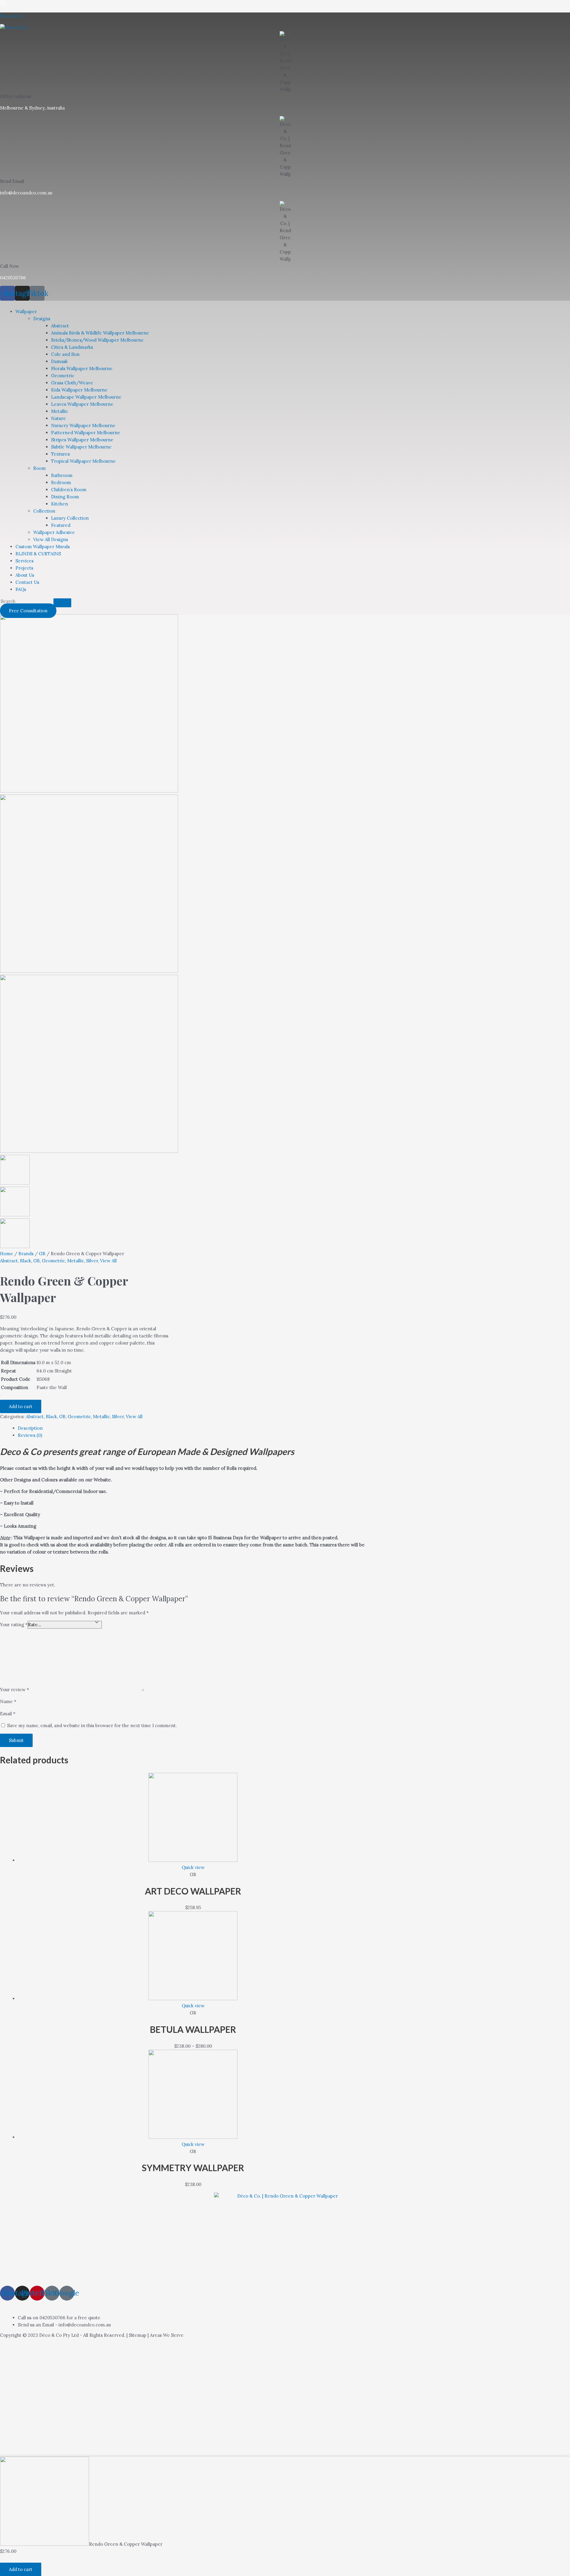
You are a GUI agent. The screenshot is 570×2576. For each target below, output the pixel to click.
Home (7, 1254)
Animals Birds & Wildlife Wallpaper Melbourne (100, 333)
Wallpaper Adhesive (54, 532)
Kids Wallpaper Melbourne (79, 390)
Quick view (193, 1867)
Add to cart (21, 1406)
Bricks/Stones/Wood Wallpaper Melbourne (97, 340)
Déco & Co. (12, 16)
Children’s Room (69, 490)
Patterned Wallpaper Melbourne (86, 433)
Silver (92, 1261)
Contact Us (27, 582)
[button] (8, 302)
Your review (15, 1690)
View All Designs (51, 539)
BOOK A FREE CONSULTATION (58, 2305)
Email (8, 1714)
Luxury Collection (70, 518)
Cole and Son (65, 354)
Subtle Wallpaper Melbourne (81, 447)
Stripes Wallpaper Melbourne (82, 440)
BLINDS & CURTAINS (38, 554)
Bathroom (62, 475)
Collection (44, 511)
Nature (58, 418)
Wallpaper (26, 312)
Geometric (63, 376)
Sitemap (138, 2335)
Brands (26, 1254)
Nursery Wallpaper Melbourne (83, 425)
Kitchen (60, 504)
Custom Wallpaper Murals (43, 547)
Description (30, 1428)
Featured (61, 525)
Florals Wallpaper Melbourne (82, 368)
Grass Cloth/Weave (72, 383)
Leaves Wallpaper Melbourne (82, 404)
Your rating (14, 1625)
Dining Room (65, 497)
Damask (59, 361)
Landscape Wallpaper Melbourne (86, 397)
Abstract (60, 326)
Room (39, 468)
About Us (25, 575)
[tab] (193, 1428)
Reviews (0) (30, 1435)
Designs (42, 319)
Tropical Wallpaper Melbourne (83, 461)
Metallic (60, 411)
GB (42, 1254)
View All (108, 1261)
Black (26, 1261)
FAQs (21, 589)
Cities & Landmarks (72, 347)
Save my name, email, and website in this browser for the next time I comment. (92, 1725)
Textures (60, 454)
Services (24, 561)
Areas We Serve (167, 2335)
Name (8, 1701)
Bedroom (61, 482)
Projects (24, 568)
